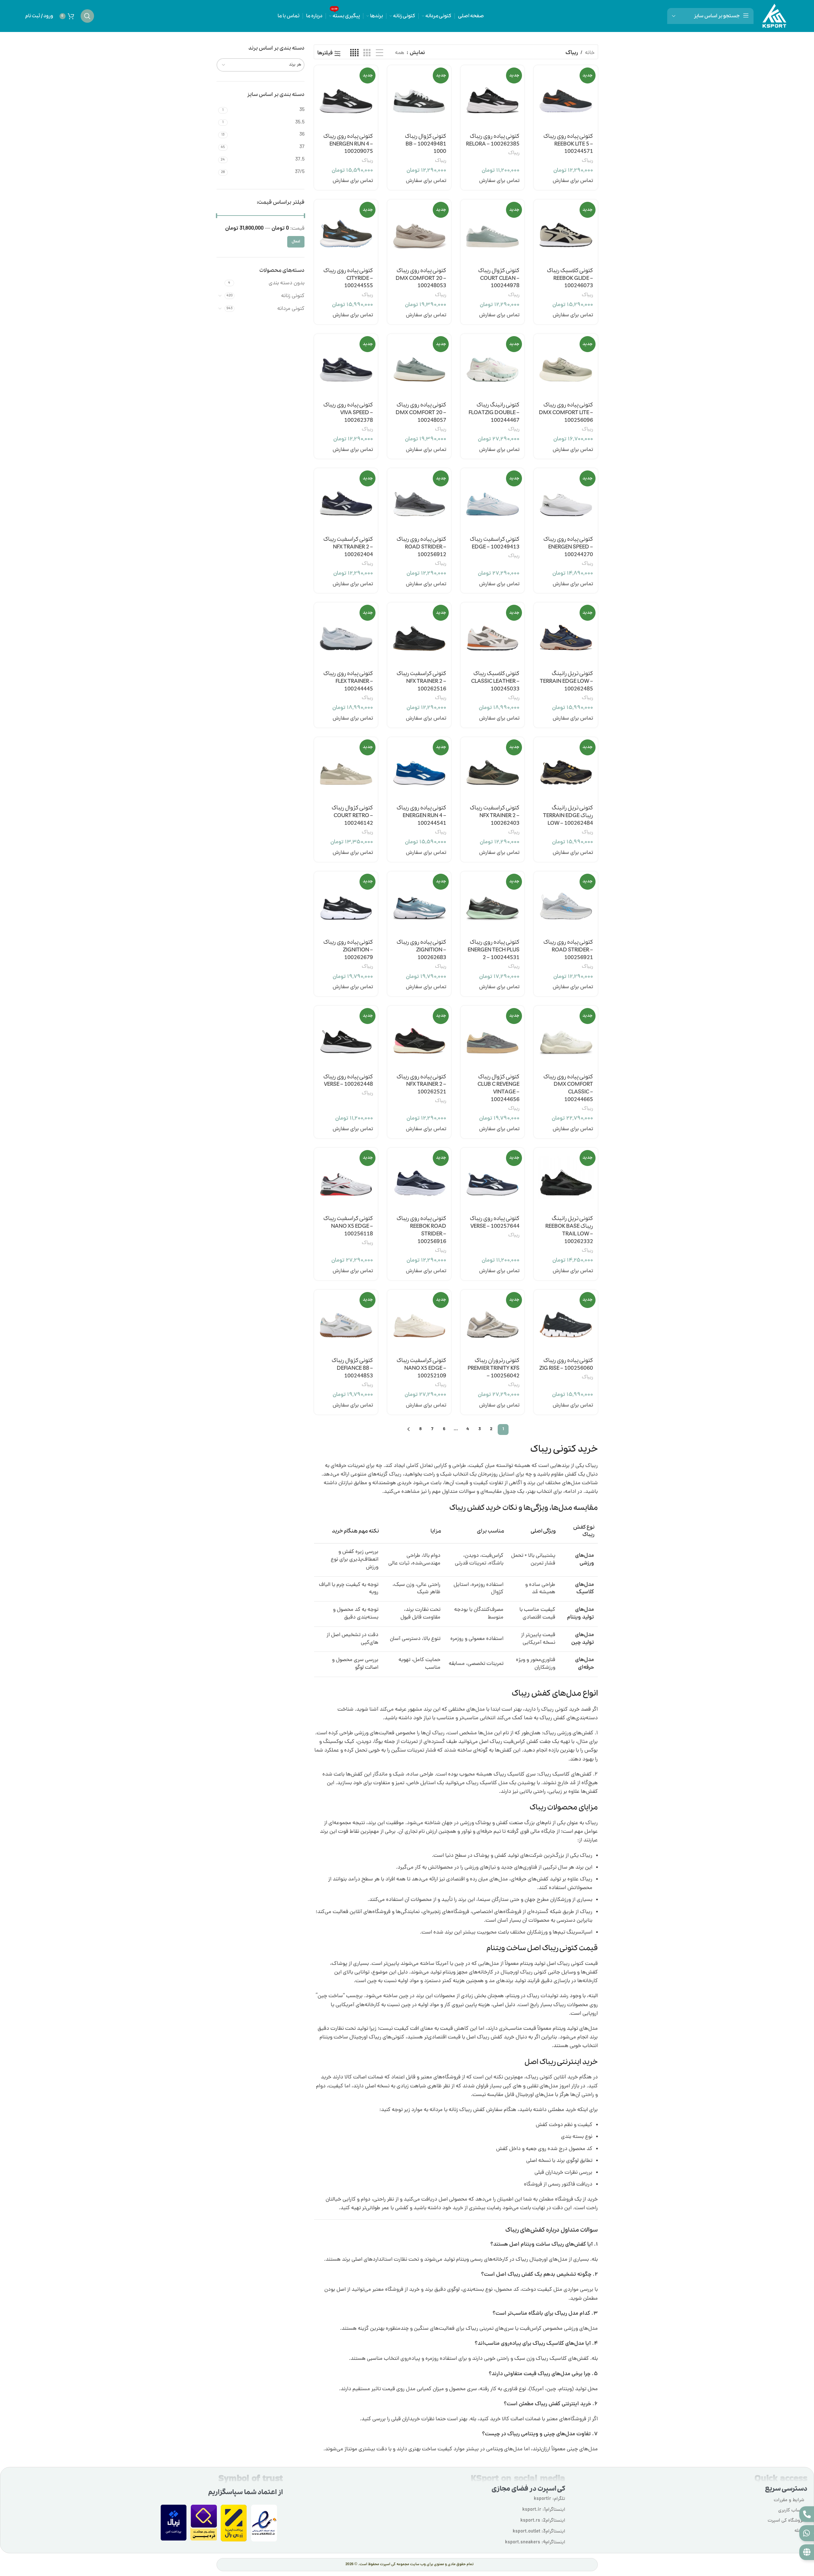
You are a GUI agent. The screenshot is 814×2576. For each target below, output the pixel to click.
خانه (590, 53)
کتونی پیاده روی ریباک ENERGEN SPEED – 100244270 (568, 547)
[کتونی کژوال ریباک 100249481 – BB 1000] (419, 97)
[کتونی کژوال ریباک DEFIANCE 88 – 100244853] (346, 1322)
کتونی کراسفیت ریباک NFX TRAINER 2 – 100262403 (495, 816)
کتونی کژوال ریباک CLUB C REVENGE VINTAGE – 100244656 (498, 1088)
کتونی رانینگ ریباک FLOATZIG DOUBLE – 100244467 (494, 413)
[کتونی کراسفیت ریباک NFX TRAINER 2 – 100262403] (492, 769)
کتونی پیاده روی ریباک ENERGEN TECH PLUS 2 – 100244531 (494, 950)
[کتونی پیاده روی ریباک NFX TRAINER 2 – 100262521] (419, 1038)
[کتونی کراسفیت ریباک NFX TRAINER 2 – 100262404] (346, 500)
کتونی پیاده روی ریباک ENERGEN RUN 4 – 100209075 (348, 144)
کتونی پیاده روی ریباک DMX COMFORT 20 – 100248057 (421, 413)
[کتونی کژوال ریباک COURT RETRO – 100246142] (346, 769)
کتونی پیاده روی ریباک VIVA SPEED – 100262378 (348, 413)
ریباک (587, 161)
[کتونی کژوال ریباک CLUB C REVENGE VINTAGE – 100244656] (492, 1038)
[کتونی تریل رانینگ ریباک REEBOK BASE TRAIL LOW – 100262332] (566, 1180)
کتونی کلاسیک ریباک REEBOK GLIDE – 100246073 (570, 278)
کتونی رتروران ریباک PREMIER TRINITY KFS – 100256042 (494, 1368)
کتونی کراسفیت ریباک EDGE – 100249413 (495, 543)
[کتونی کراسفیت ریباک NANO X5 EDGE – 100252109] (419, 1322)
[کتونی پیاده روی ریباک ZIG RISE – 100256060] (566, 1322)
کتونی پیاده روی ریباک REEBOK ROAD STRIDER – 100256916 (421, 1230)
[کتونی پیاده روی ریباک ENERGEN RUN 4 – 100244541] (419, 769)
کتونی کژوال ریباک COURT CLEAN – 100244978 (499, 278)
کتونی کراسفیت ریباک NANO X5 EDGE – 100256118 (348, 1226)
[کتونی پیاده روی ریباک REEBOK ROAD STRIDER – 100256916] (419, 1180)
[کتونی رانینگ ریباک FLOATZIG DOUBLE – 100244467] (492, 366)
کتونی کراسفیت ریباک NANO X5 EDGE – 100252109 (421, 1368)
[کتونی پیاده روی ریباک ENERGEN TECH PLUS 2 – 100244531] (492, 903)
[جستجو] (87, 16)
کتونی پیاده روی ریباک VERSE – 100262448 (348, 1081)
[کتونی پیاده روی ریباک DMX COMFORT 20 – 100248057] (419, 366)
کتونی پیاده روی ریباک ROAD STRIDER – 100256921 (568, 950)
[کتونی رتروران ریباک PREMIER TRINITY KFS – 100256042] (492, 1322)
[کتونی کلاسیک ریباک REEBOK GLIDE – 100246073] (566, 231)
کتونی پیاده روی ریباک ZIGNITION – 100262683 (421, 950)
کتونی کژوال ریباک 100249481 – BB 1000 (426, 144)
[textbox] (261, 65)
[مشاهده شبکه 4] (354, 53)
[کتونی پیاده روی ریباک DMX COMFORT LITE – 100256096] (566, 366)
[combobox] (261, 65)
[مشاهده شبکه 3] (367, 53)
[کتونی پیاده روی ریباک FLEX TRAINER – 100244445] (346, 634)
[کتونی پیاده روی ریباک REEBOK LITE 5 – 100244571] (566, 97)
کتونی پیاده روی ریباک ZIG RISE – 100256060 (566, 1364)
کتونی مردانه (291, 309)
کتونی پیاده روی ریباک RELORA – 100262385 (493, 140)
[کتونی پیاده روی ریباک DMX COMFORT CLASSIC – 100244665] (566, 1038)
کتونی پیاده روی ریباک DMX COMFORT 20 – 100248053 (421, 278)
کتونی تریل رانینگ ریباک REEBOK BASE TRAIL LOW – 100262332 (569, 1230)
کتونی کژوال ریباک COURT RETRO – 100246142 (352, 816)
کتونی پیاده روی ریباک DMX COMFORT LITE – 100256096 (566, 413)
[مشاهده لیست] (379, 53)
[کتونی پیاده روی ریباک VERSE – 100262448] (346, 1038)
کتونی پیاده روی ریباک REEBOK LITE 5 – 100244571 (568, 144)
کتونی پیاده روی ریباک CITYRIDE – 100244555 (348, 278)
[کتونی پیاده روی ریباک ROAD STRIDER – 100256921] (566, 903)
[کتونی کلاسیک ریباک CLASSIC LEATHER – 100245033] (492, 634)
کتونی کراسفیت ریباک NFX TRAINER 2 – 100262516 (421, 681)
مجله (799, 2531)
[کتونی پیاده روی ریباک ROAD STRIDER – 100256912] (419, 500)
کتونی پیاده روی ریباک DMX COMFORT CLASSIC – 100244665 (568, 1088)
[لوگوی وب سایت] (774, 16)
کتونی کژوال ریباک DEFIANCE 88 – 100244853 (352, 1368)
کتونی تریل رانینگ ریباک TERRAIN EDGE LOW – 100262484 (568, 816)
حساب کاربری (791, 2511)
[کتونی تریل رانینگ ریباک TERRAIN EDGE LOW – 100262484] (566, 769)
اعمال (296, 242)
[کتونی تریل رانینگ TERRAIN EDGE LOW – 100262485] (566, 634)
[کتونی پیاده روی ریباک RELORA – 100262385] (492, 97)
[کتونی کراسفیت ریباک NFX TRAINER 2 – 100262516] (419, 634)
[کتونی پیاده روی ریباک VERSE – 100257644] (492, 1180)
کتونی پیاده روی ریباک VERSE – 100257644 (495, 1222)
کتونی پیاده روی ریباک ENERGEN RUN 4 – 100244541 (421, 816)
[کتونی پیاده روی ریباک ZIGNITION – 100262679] (346, 903)
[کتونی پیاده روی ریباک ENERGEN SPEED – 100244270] (566, 500)
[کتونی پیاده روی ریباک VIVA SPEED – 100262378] (346, 366)
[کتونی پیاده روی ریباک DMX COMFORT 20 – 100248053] (419, 231)
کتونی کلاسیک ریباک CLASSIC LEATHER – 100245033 (495, 681)
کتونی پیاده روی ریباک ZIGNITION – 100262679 (348, 950)
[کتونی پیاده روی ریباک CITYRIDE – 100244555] (346, 231)
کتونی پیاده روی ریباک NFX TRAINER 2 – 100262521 (421, 1085)
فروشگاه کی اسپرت (786, 2521)
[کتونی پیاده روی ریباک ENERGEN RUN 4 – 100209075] (346, 97)
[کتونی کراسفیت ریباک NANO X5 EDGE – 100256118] (346, 1180)
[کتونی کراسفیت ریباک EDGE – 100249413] (492, 500)
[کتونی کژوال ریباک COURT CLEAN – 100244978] (492, 231)
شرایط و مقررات (789, 2500)
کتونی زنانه (293, 296)
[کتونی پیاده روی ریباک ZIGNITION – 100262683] (419, 903)
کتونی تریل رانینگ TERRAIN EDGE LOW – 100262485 (566, 681)
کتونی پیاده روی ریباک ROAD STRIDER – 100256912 (421, 547)
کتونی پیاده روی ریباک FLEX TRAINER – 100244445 (348, 681)
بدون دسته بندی (287, 283)
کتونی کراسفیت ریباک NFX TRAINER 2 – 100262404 (348, 547)
